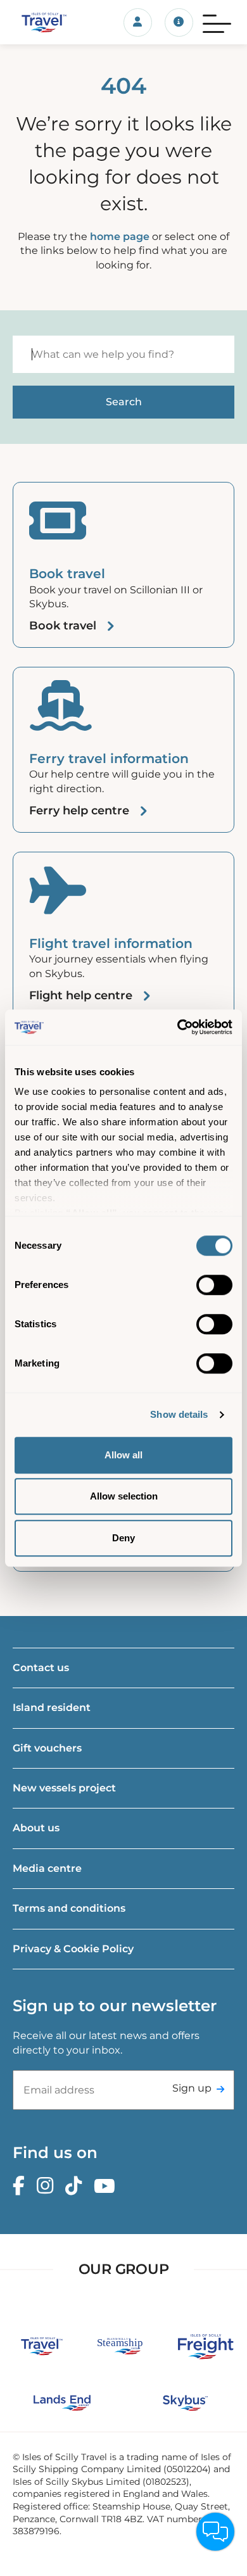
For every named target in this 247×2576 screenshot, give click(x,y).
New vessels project (64, 1788)
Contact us (41, 1668)
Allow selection (124, 1496)
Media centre (47, 1868)
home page (120, 237)
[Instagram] (48, 2186)
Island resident (52, 1708)
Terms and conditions (69, 1908)
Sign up (192, 2088)
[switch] (214, 1285)
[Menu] (217, 22)
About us (36, 1828)
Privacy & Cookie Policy (73, 1949)
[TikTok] (77, 2186)
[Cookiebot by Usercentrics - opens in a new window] (178, 1027)
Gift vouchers (47, 1748)
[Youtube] (108, 2186)
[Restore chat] (215, 2532)
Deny (123, 1538)
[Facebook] (22, 2186)
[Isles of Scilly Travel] (41, 22)
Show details (179, 1414)
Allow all (123, 1455)
